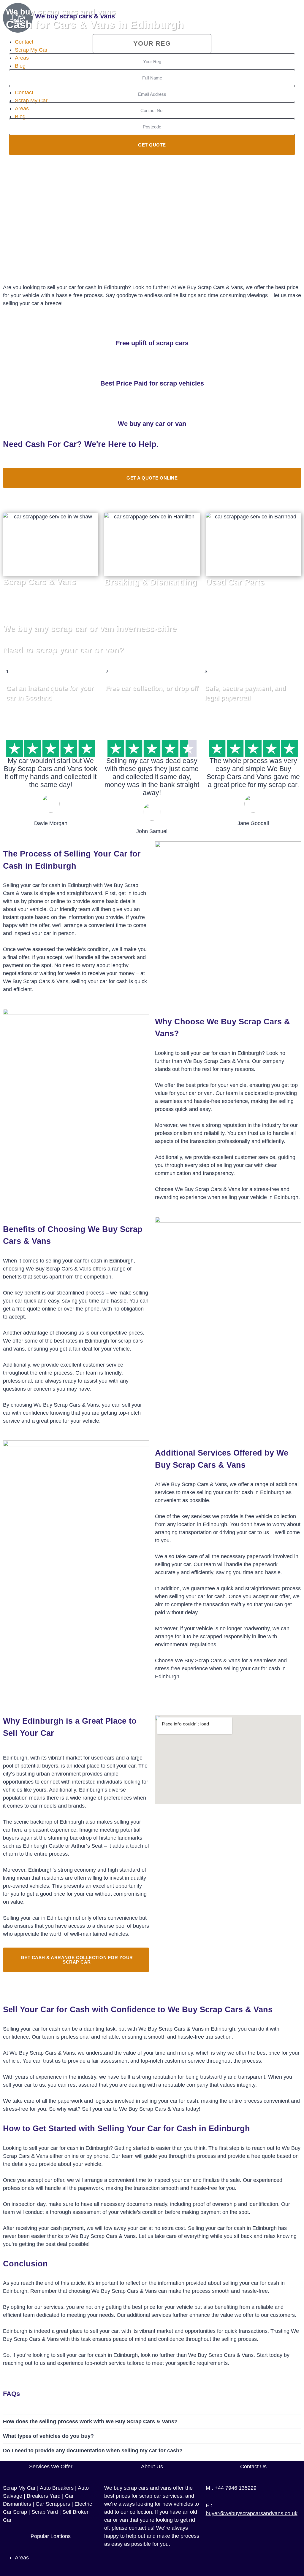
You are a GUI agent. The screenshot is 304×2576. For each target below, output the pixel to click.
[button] (152, 2421)
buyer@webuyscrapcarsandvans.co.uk (252, 2513)
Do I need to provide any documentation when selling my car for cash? (93, 2451)
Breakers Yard (44, 2496)
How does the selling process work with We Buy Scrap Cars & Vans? (90, 2421)
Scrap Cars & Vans (39, 582)
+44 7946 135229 (236, 2488)
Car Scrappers (53, 2504)
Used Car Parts (235, 582)
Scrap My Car (19, 2488)
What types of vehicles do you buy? (48, 2436)
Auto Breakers (57, 2488)
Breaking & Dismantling (151, 582)
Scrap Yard (45, 2512)
